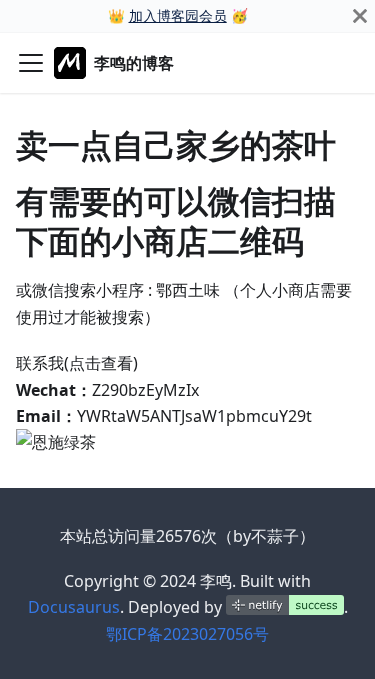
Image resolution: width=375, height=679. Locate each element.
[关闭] (360, 16)
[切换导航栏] (31, 63)
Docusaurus (74, 607)
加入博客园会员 (178, 15)
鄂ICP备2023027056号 (187, 634)
